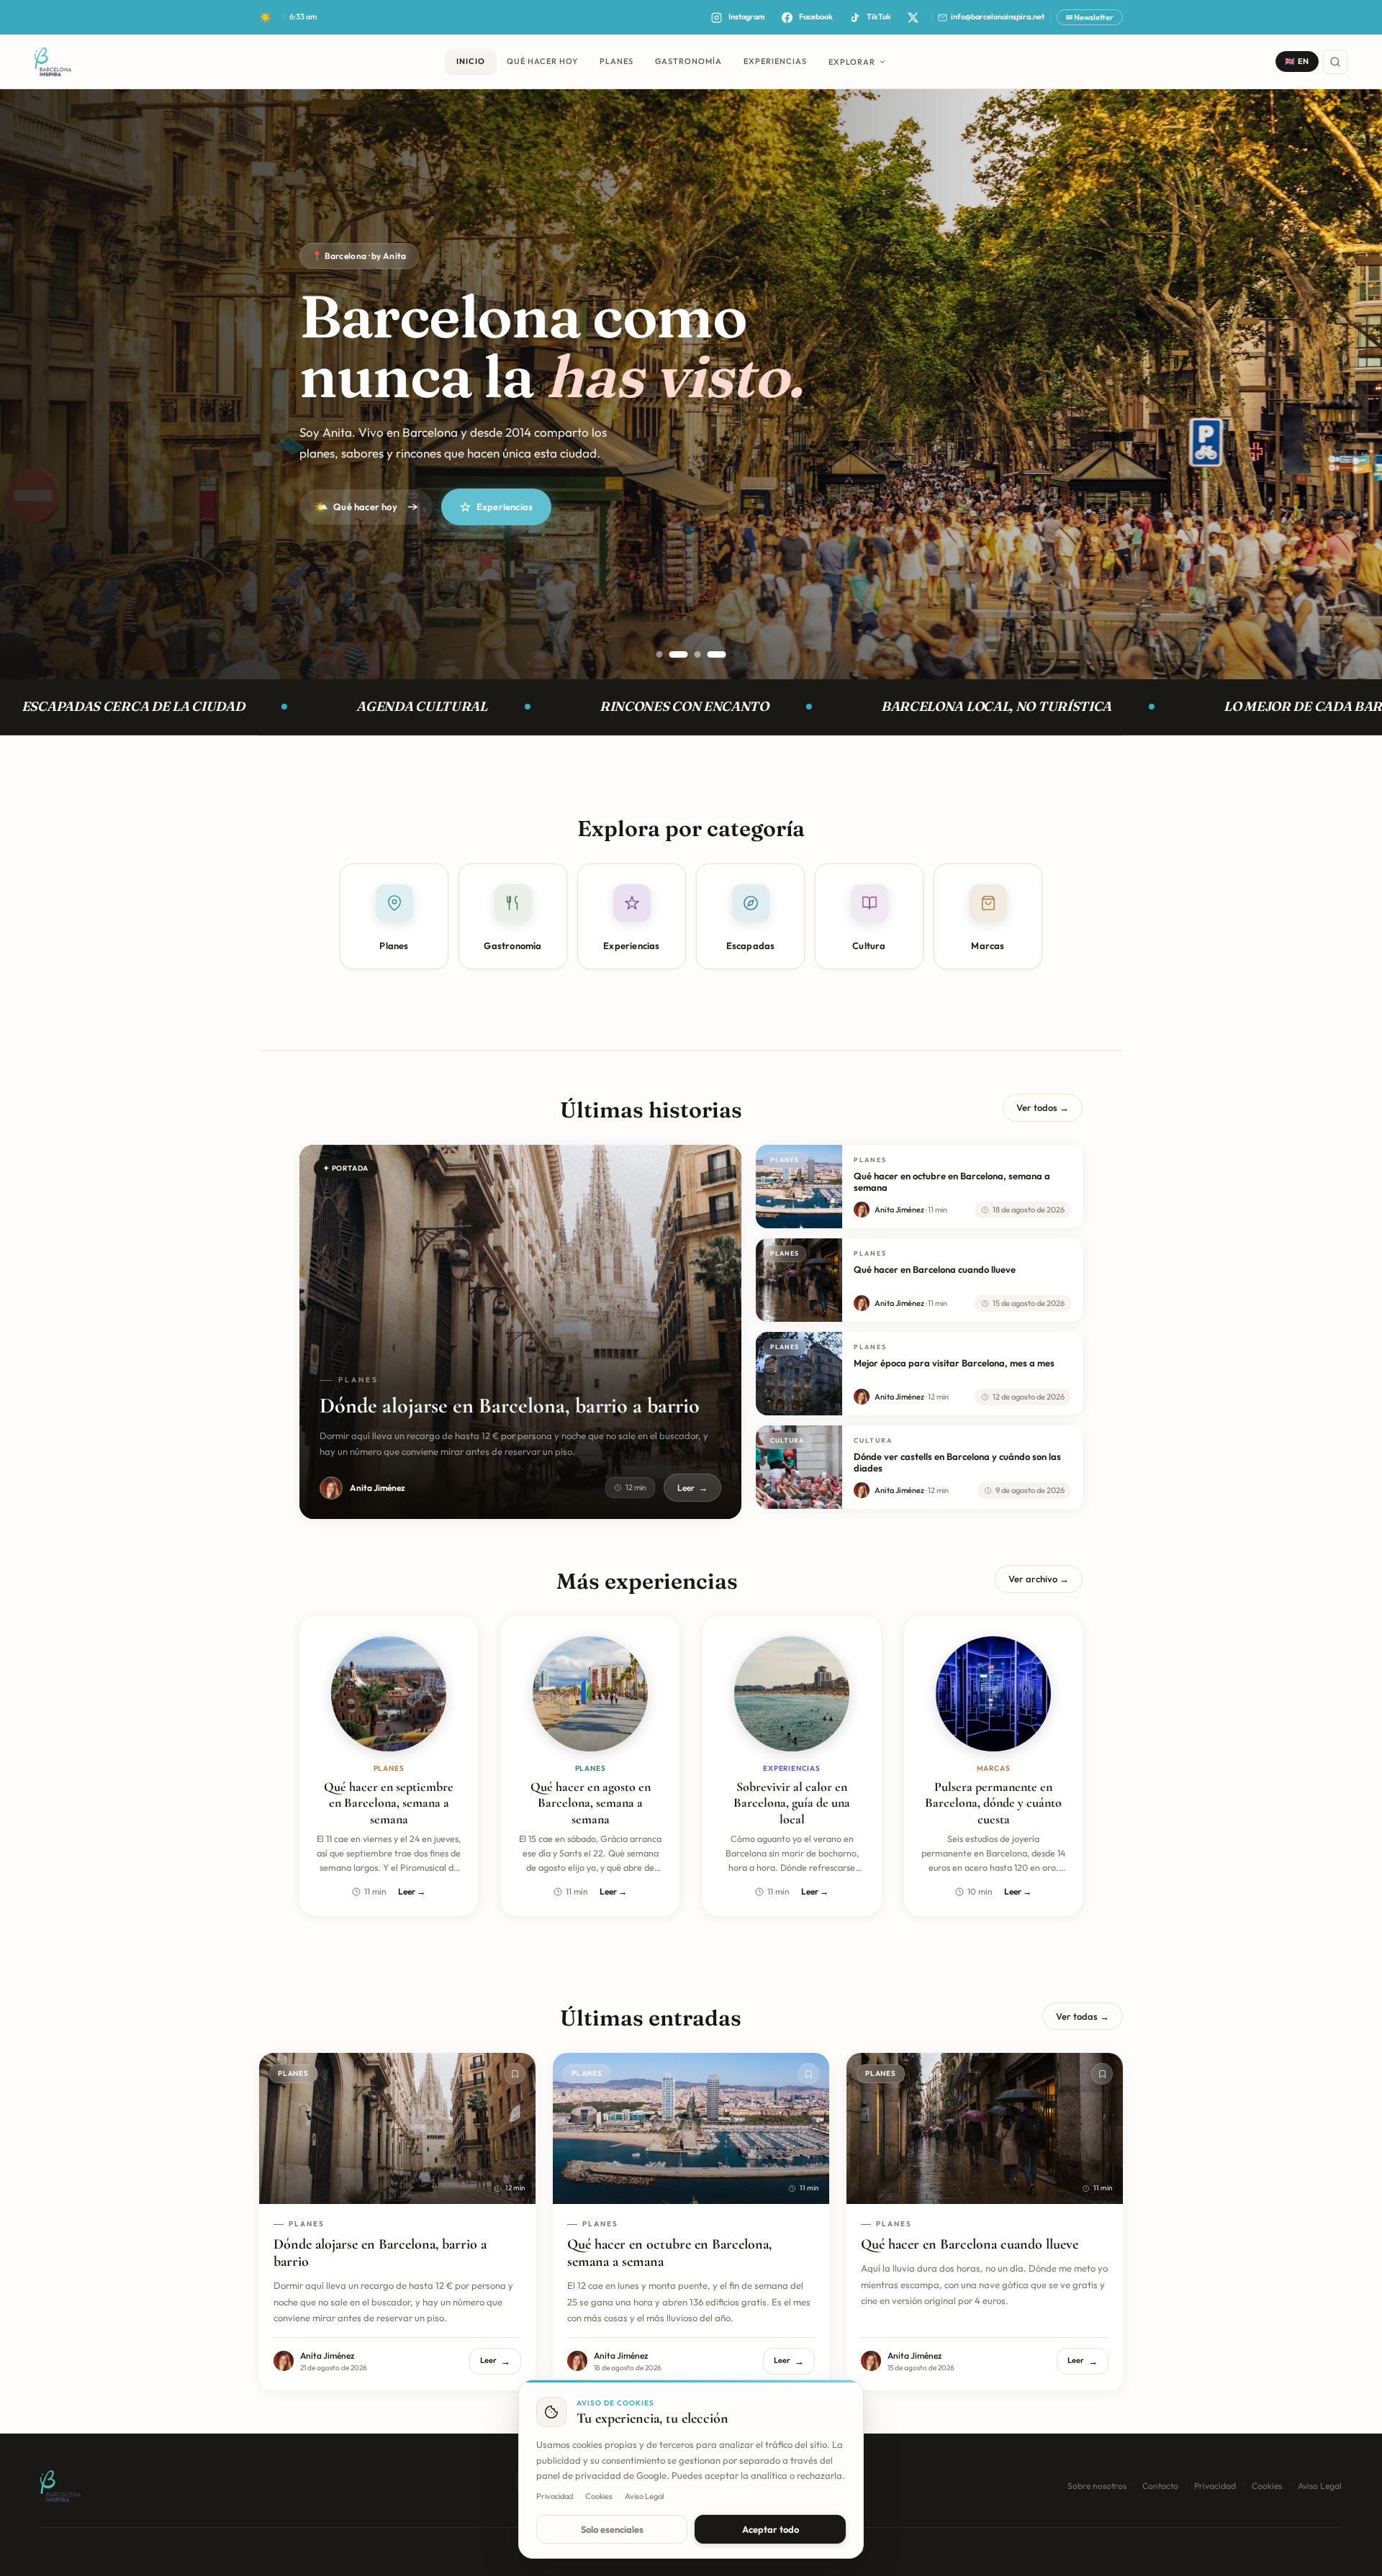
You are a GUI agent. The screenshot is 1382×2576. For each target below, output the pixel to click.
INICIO (471, 61)
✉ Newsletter (1090, 17)
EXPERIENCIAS (775, 61)
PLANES (617, 61)
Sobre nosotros (1097, 2486)
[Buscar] (1335, 62)
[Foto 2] (673, 654)
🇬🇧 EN (1297, 61)
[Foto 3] (692, 654)
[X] (913, 17)
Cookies (1267, 2486)
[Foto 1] (660, 654)
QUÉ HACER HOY (542, 61)
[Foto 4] (717, 654)
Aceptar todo (771, 2529)
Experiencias (505, 507)
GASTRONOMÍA (688, 61)
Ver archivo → (1039, 1579)
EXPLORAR (852, 62)
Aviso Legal (1320, 2486)
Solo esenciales (612, 2529)
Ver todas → (1083, 2016)
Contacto (1160, 2486)
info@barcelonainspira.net (998, 17)
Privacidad (1215, 2486)
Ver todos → (1043, 1107)
